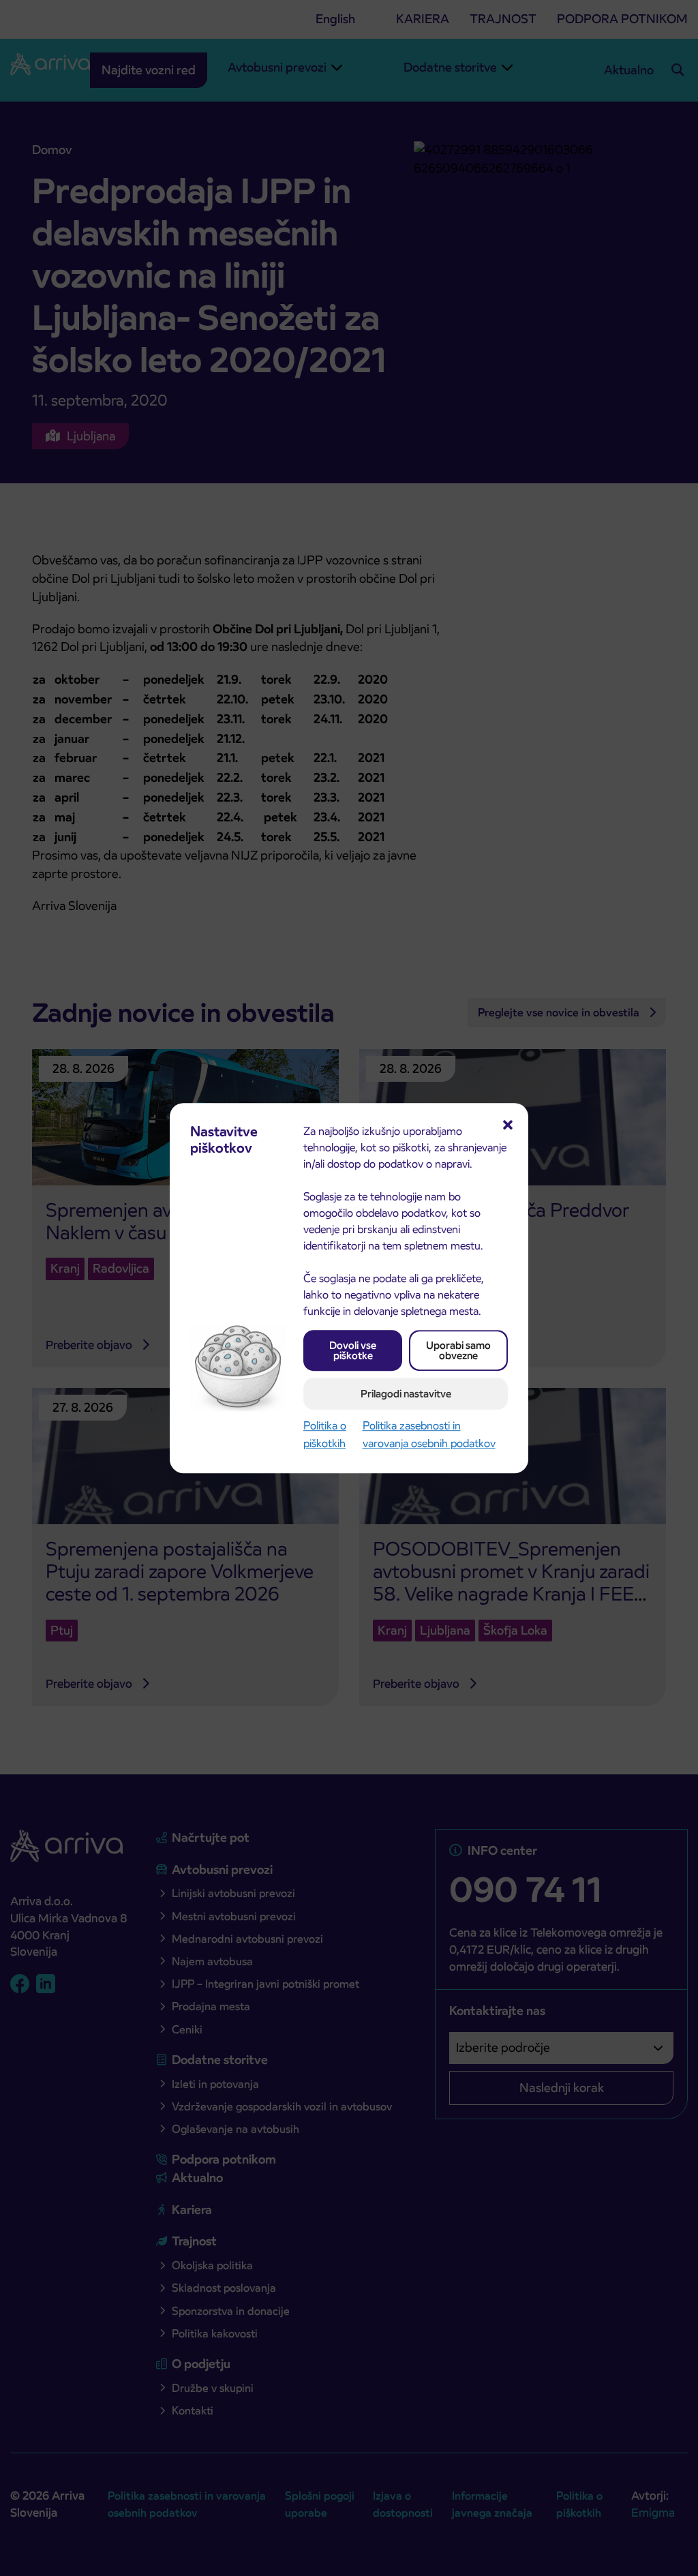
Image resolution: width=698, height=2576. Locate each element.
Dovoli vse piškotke (353, 1350)
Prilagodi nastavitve (406, 1394)
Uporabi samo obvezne (458, 1350)
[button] (508, 1123)
